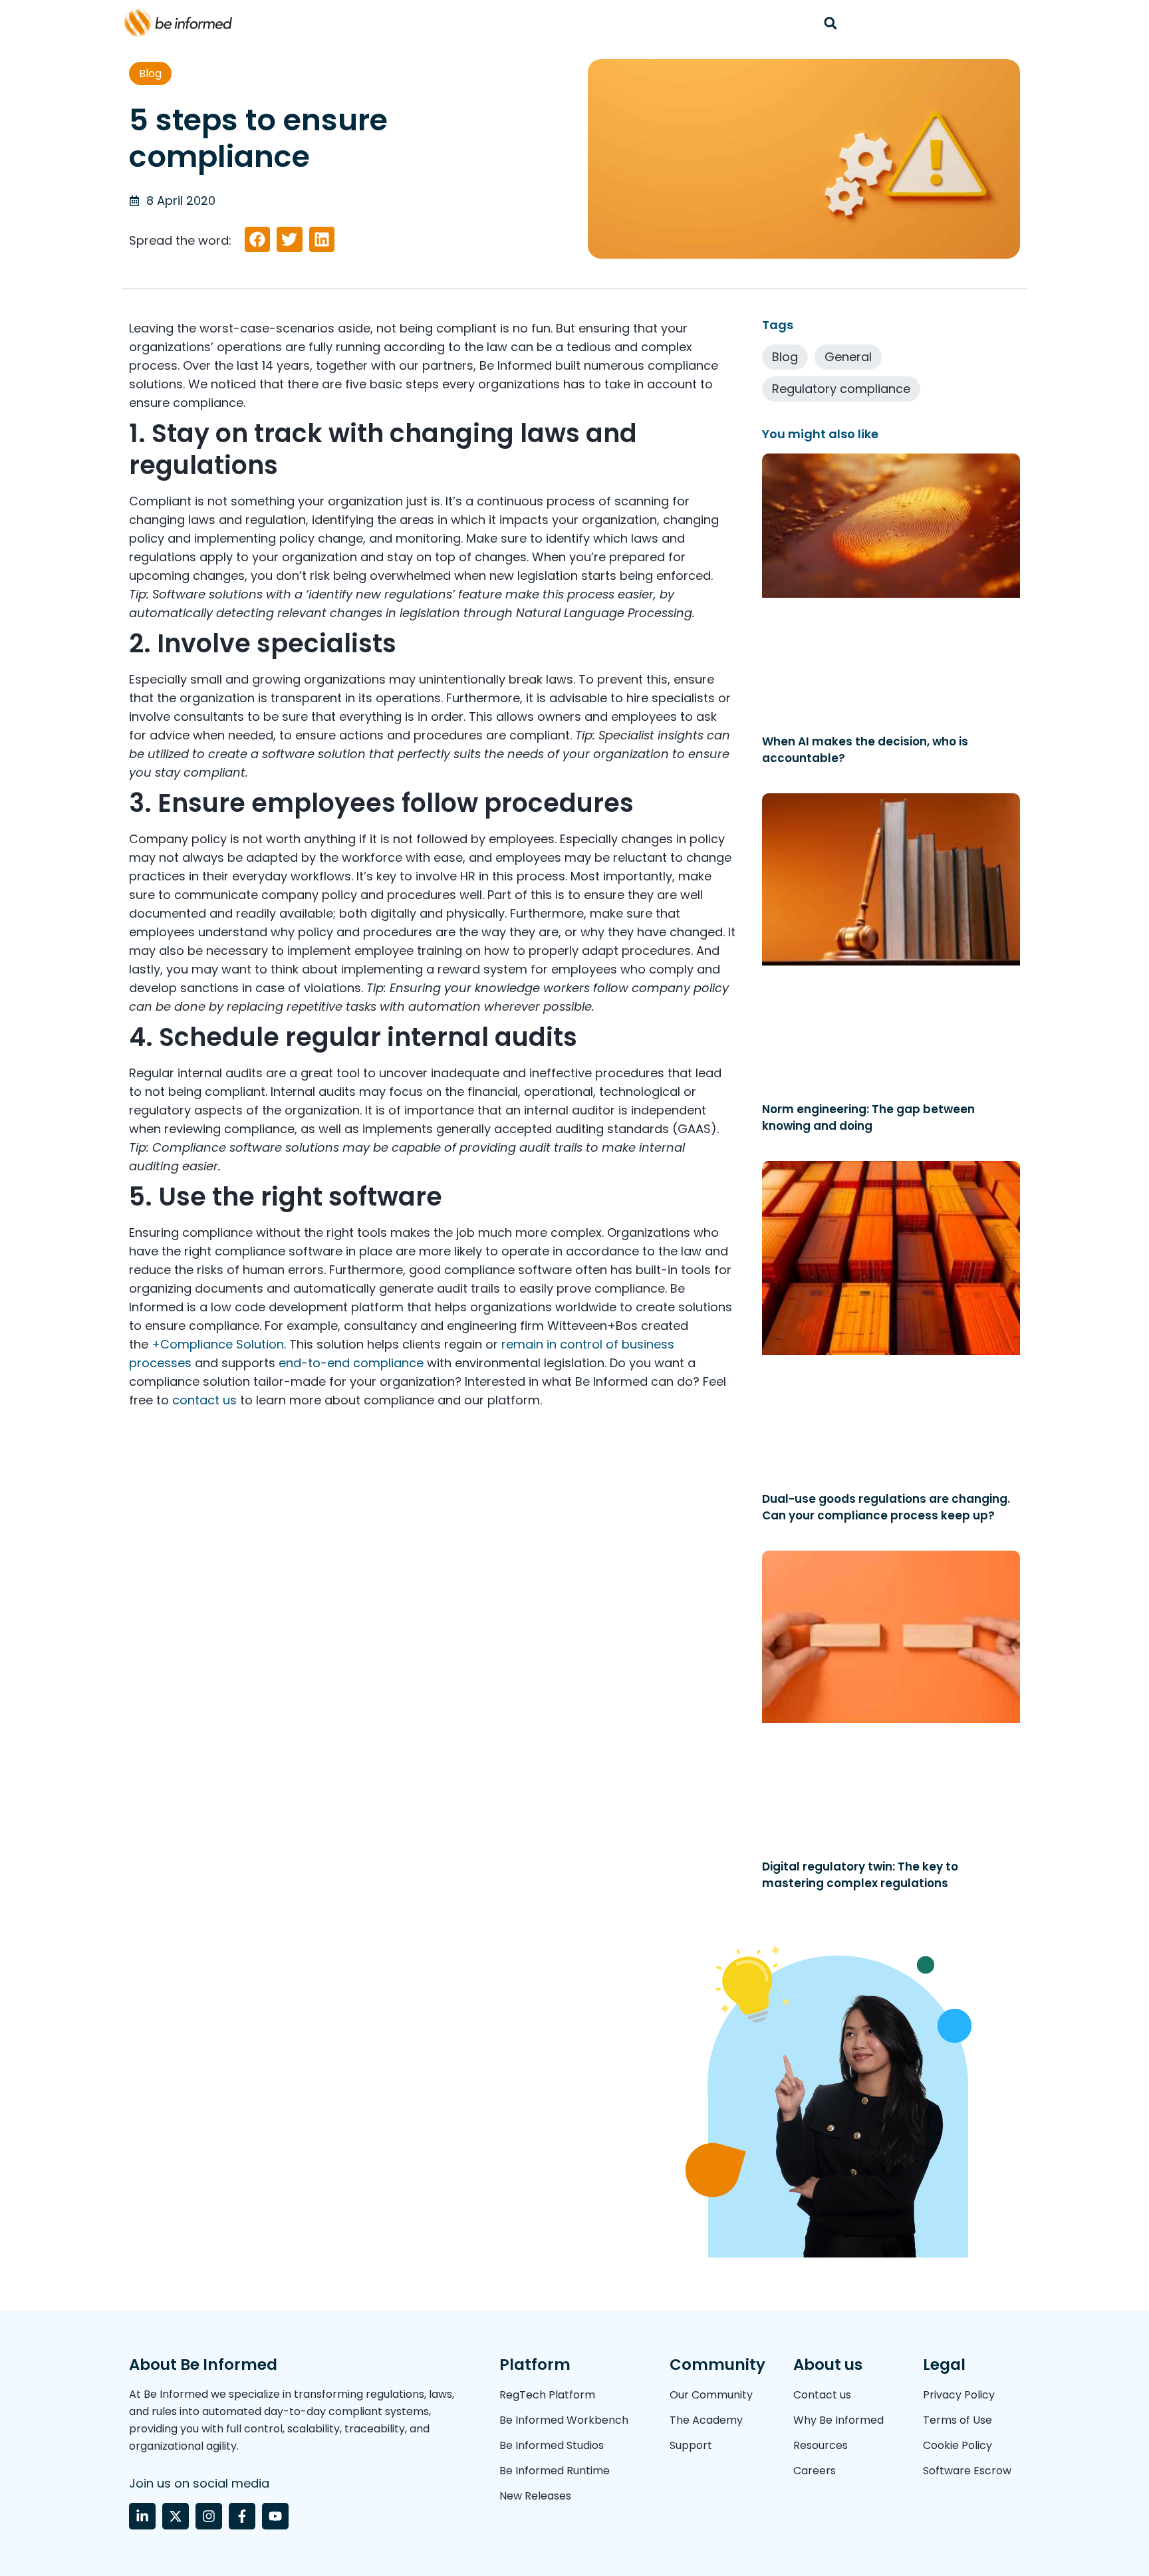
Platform (535, 2365)
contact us (204, 1400)
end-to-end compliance (351, 1363)
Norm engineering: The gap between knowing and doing (868, 1117)
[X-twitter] (176, 2516)
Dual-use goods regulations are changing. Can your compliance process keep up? (886, 1507)
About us (828, 2365)
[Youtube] (275, 2516)
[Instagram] (209, 2516)
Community (717, 2365)
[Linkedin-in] (142, 2516)
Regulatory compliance (841, 389)
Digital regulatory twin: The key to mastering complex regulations (860, 1875)
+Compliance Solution (218, 1344)
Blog (150, 73)
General (848, 357)
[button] (830, 23)
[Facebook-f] (242, 2516)
